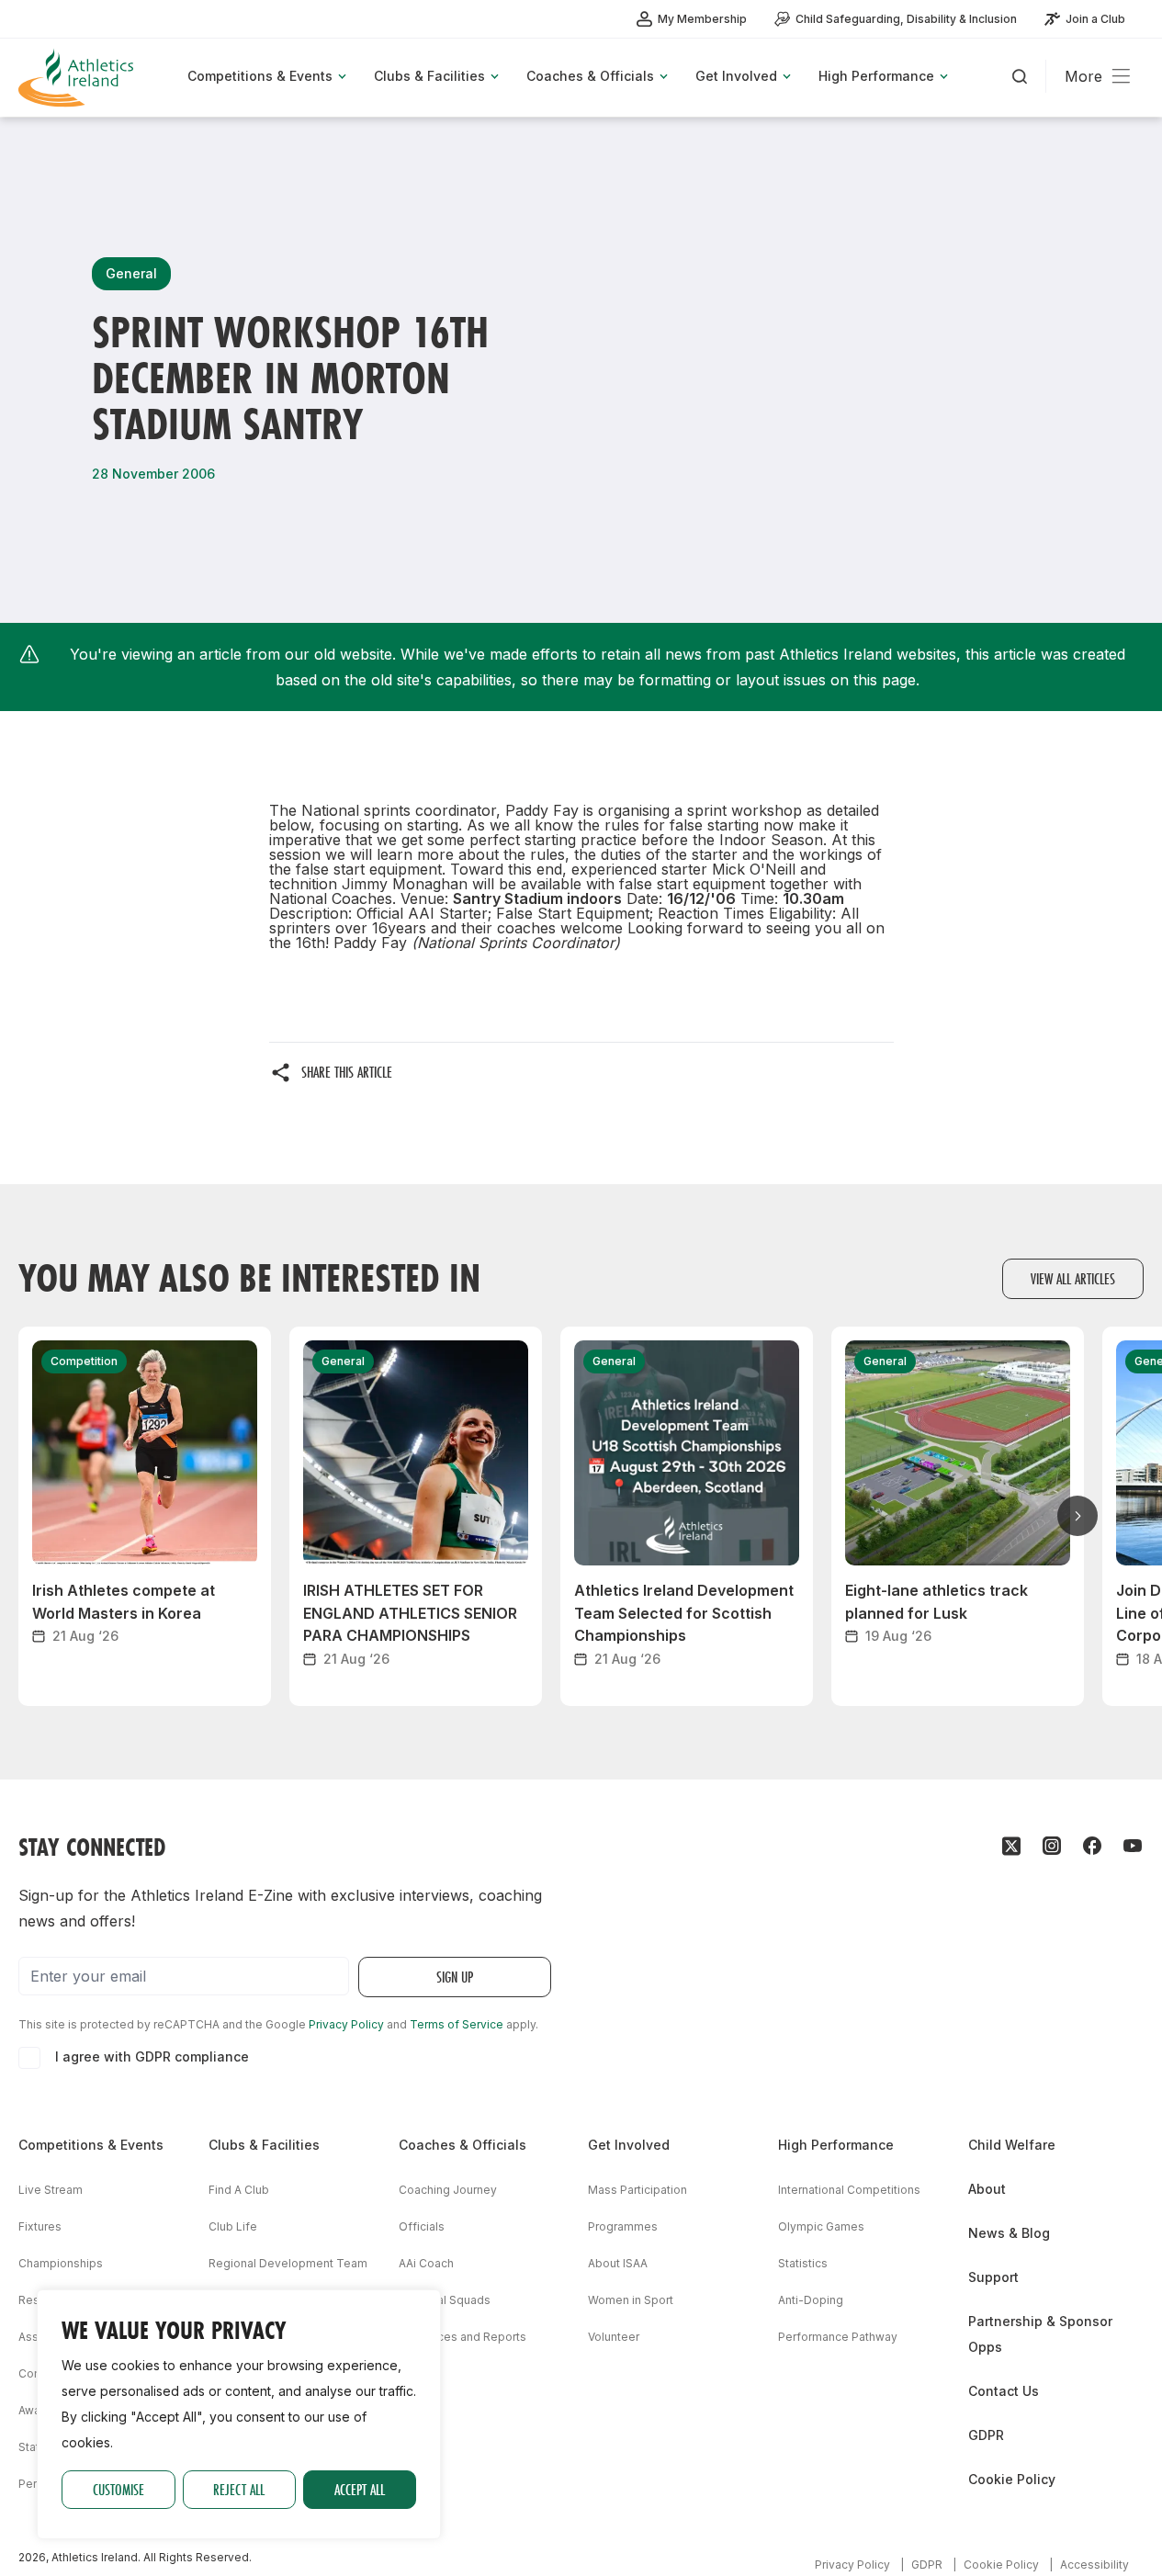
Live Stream (51, 2190)
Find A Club (239, 2190)
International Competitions (849, 2190)
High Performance (836, 2145)
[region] (239, 2414)
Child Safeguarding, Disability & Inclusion (906, 19)
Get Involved (629, 2145)
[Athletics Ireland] (78, 78)
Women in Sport (631, 2300)
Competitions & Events (91, 2145)
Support (993, 2277)
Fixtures (40, 2226)
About (987, 2189)
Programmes (623, 2226)
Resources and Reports (463, 2337)
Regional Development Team (288, 2263)
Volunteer (614, 2337)
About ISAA (618, 2263)
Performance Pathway (838, 2337)
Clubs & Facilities (264, 2145)
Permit (36, 2484)
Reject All (239, 2489)
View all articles (1073, 1278)
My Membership (702, 19)
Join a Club (1095, 19)
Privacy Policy (346, 2024)
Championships (61, 2263)
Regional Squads (445, 2300)
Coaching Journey (448, 2190)
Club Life (233, 2226)
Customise (118, 2489)
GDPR (986, 2435)
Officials (422, 2226)
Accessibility (1094, 2565)
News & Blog (1009, 2233)
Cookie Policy (1012, 2479)
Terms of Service (457, 2024)
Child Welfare (1012, 2145)
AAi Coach (426, 2263)
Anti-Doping (811, 2300)
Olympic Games (821, 2226)
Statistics (803, 2263)
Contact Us (1004, 2391)
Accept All (360, 2489)
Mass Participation (637, 2190)
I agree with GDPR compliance (152, 2056)
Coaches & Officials (463, 2145)
